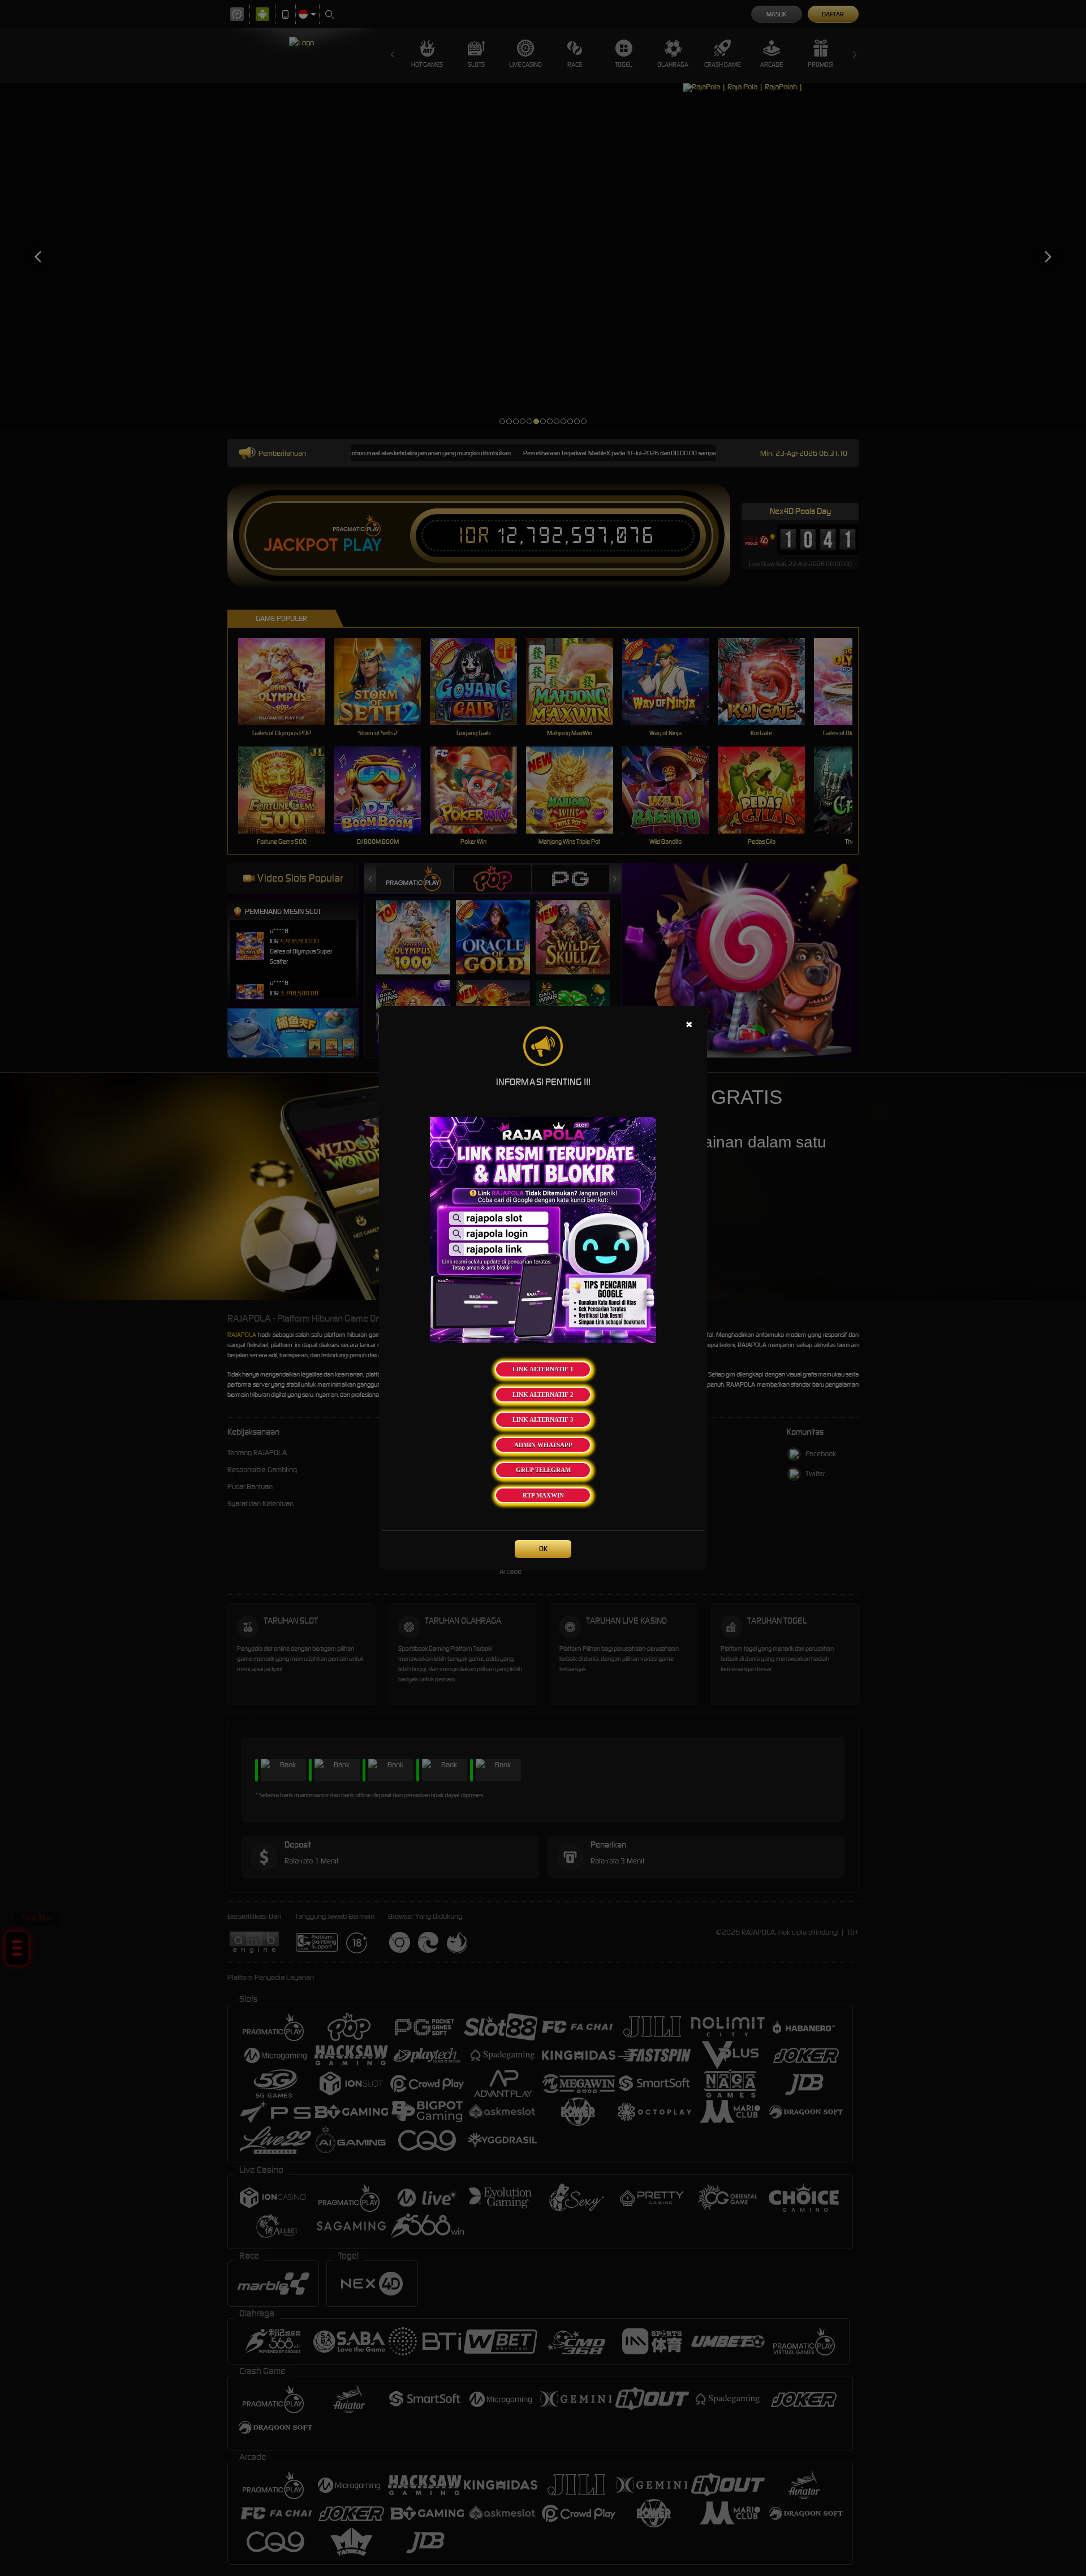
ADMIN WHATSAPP (543, 1445)
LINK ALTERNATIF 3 (543, 1419)
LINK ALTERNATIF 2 (543, 1395)
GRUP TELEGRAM (543, 1470)
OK (543, 1549)
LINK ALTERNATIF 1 (543, 1369)
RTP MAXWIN (543, 1495)
